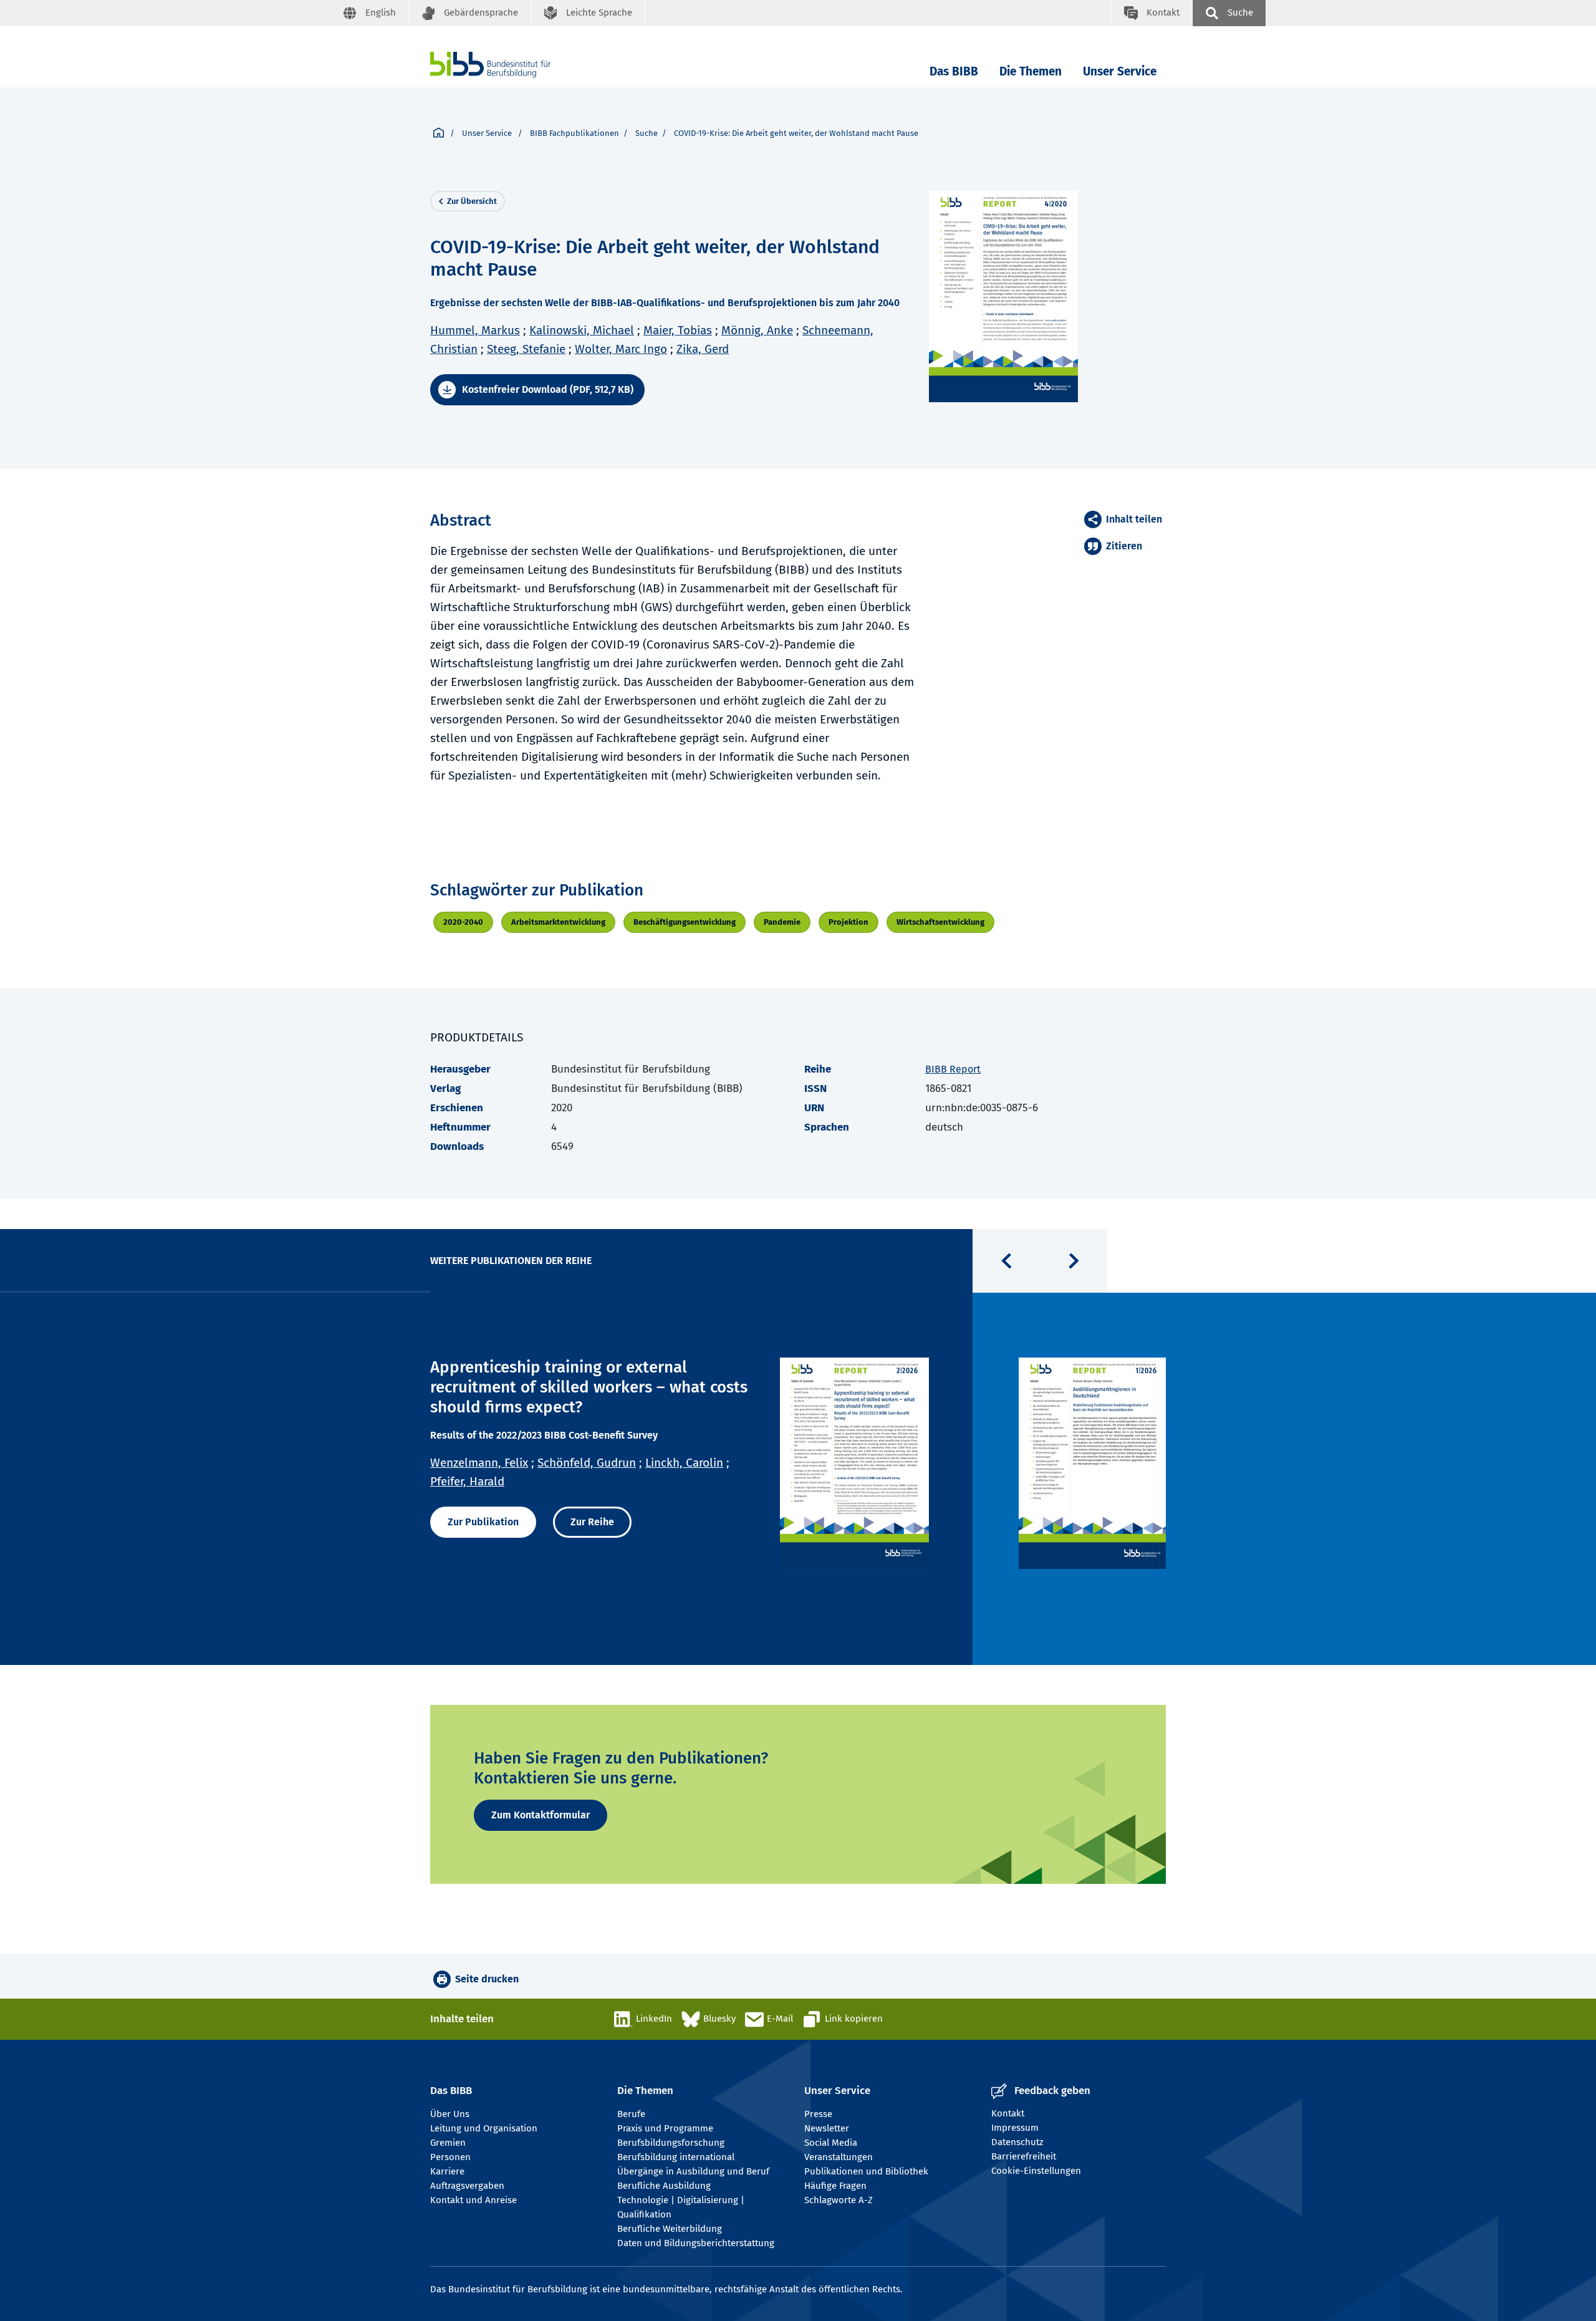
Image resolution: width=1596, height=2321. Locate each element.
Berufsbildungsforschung (671, 2143)
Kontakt (1008, 2113)
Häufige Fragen (835, 2186)
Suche (647, 133)
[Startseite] (439, 133)
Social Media (831, 2143)
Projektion (848, 922)
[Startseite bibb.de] (509, 65)
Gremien (448, 2143)
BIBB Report (953, 1069)
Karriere (447, 2171)
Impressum (1015, 2128)
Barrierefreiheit (1024, 2156)
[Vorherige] (1006, 1261)
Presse (818, 2114)
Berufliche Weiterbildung (670, 2229)
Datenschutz (1017, 2142)
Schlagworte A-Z (839, 2200)
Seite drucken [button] (487, 1979)
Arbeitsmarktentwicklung (558, 922)
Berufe (631, 2114)
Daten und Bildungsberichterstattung (696, 2243)
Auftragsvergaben (467, 2186)
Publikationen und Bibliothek (866, 2171)
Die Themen (1031, 71)
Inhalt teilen (1134, 519)
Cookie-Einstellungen (1036, 2171)
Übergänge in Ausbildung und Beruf (693, 2171)
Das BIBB (954, 71)
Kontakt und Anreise (474, 2200)
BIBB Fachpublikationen (574, 133)
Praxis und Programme (665, 2128)
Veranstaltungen (839, 2157)
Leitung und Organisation (484, 2128)
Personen (450, 2157)
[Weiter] (1074, 1261)
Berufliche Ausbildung (664, 2186)
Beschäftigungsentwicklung (685, 922)
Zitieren (1124, 546)
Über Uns (450, 2114)
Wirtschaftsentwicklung (940, 922)
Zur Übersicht (472, 201)
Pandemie (782, 922)
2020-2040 (463, 922)
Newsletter (827, 2128)
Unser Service (1120, 71)
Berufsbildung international (676, 2157)
